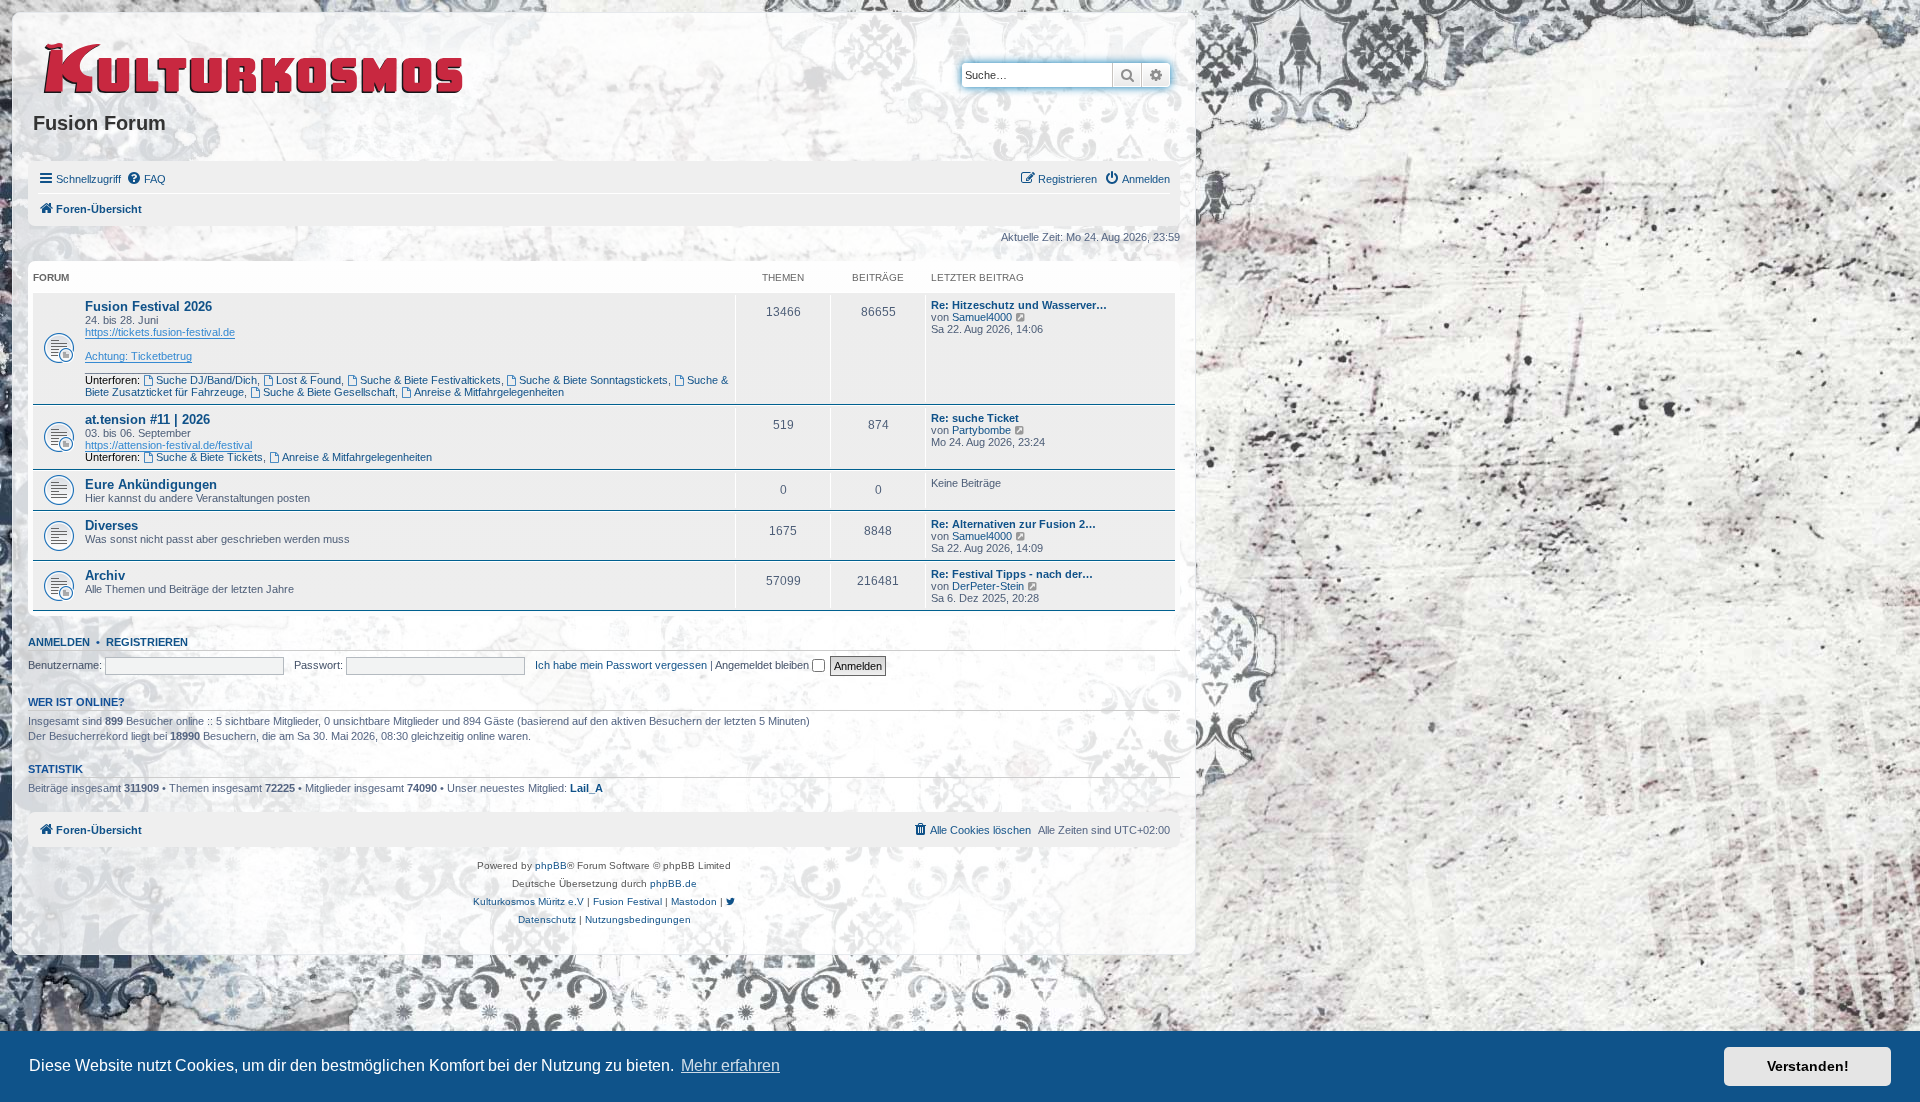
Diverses (111, 525)
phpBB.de (673, 883)
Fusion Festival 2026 (148, 306)
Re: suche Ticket (975, 418)
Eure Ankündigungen (151, 484)
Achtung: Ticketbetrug (138, 356)
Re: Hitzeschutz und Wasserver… (1019, 305)
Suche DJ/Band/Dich (206, 380)
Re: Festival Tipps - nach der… (1012, 574)
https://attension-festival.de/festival (168, 445)
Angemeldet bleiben (763, 665)
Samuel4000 (982, 317)
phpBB (551, 865)
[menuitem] (146, 179)
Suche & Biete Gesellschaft (329, 392)
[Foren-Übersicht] (254, 65)
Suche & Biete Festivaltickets (430, 380)
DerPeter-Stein (988, 586)
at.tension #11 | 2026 (147, 419)
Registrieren (147, 642)
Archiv (105, 575)
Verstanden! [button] (1808, 1066)
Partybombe (981, 430)
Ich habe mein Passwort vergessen (621, 665)
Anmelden (59, 642)
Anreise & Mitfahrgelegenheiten (489, 392)
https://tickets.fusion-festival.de (160, 332)
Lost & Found (308, 380)
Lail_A (586, 788)
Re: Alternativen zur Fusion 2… (1013, 524)
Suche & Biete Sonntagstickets (593, 380)
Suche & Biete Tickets (209, 457)
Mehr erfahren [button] (730, 1065)
